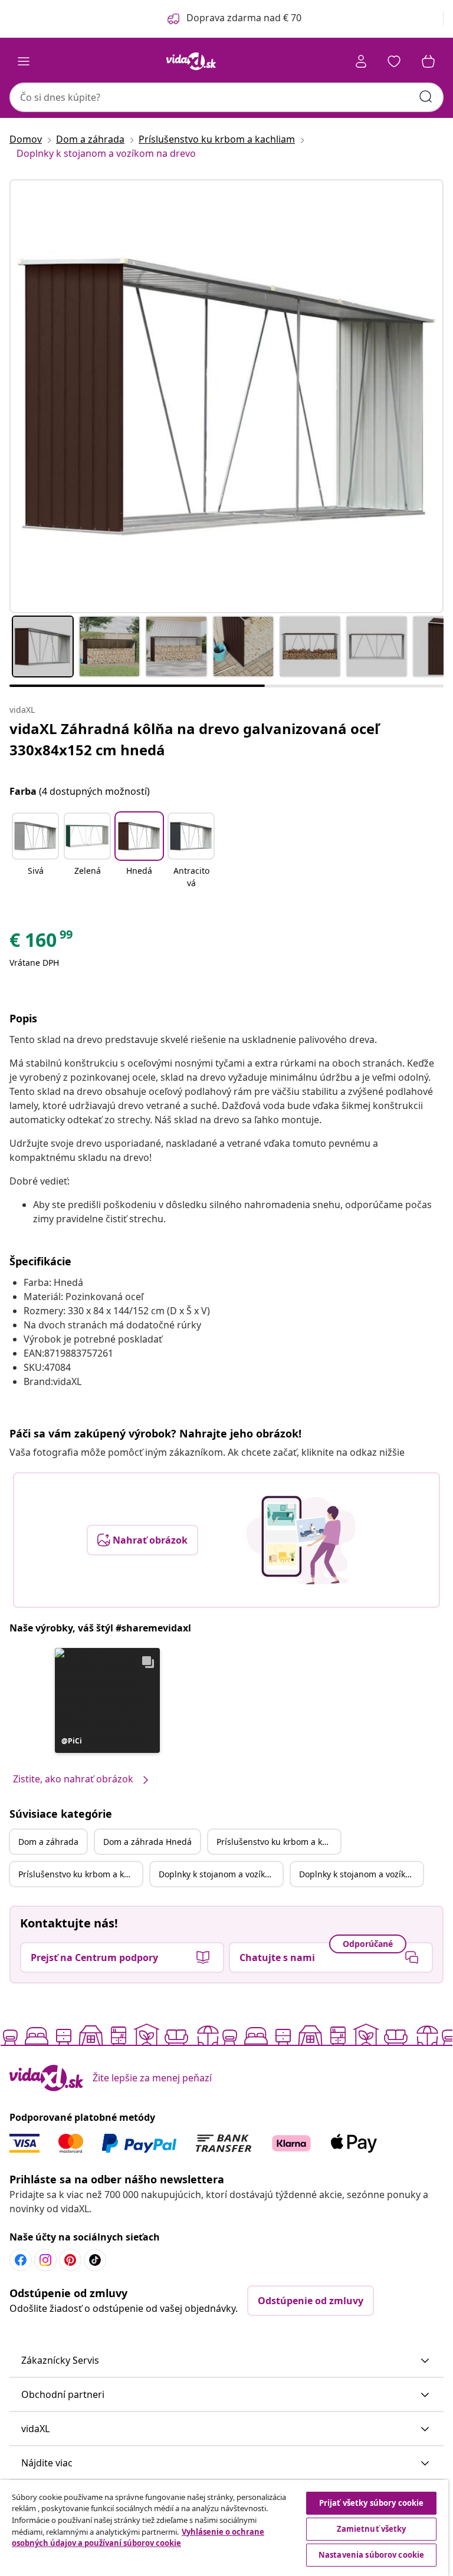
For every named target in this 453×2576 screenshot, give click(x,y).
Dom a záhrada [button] (48, 1842)
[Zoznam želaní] (394, 61)
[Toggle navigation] (24, 61)
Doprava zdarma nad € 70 (244, 18)
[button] (35, 851)
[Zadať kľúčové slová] (426, 97)
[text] (42, 943)
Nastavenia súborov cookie (371, 2555)
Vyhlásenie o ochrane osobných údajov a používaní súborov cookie (138, 2538)
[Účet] (361, 61)
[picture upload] (301, 1540)
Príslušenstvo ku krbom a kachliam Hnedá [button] (80, 1874)
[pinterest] (70, 2260)
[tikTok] (95, 2260)
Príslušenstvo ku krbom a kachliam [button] (278, 1842)
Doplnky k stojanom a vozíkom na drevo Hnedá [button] (361, 1874)
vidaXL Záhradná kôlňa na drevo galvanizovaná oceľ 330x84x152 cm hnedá (194, 739)
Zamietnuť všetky (372, 2529)
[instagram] (45, 2260)
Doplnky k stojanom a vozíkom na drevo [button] (221, 1874)
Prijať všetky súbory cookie (372, 2503)
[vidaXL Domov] (191, 61)
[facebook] (21, 2260)
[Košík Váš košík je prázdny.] (428, 61)
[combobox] (226, 97)
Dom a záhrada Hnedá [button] (147, 1842)
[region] (224, 2528)
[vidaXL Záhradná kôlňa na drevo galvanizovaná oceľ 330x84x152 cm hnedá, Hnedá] (226, 396)
